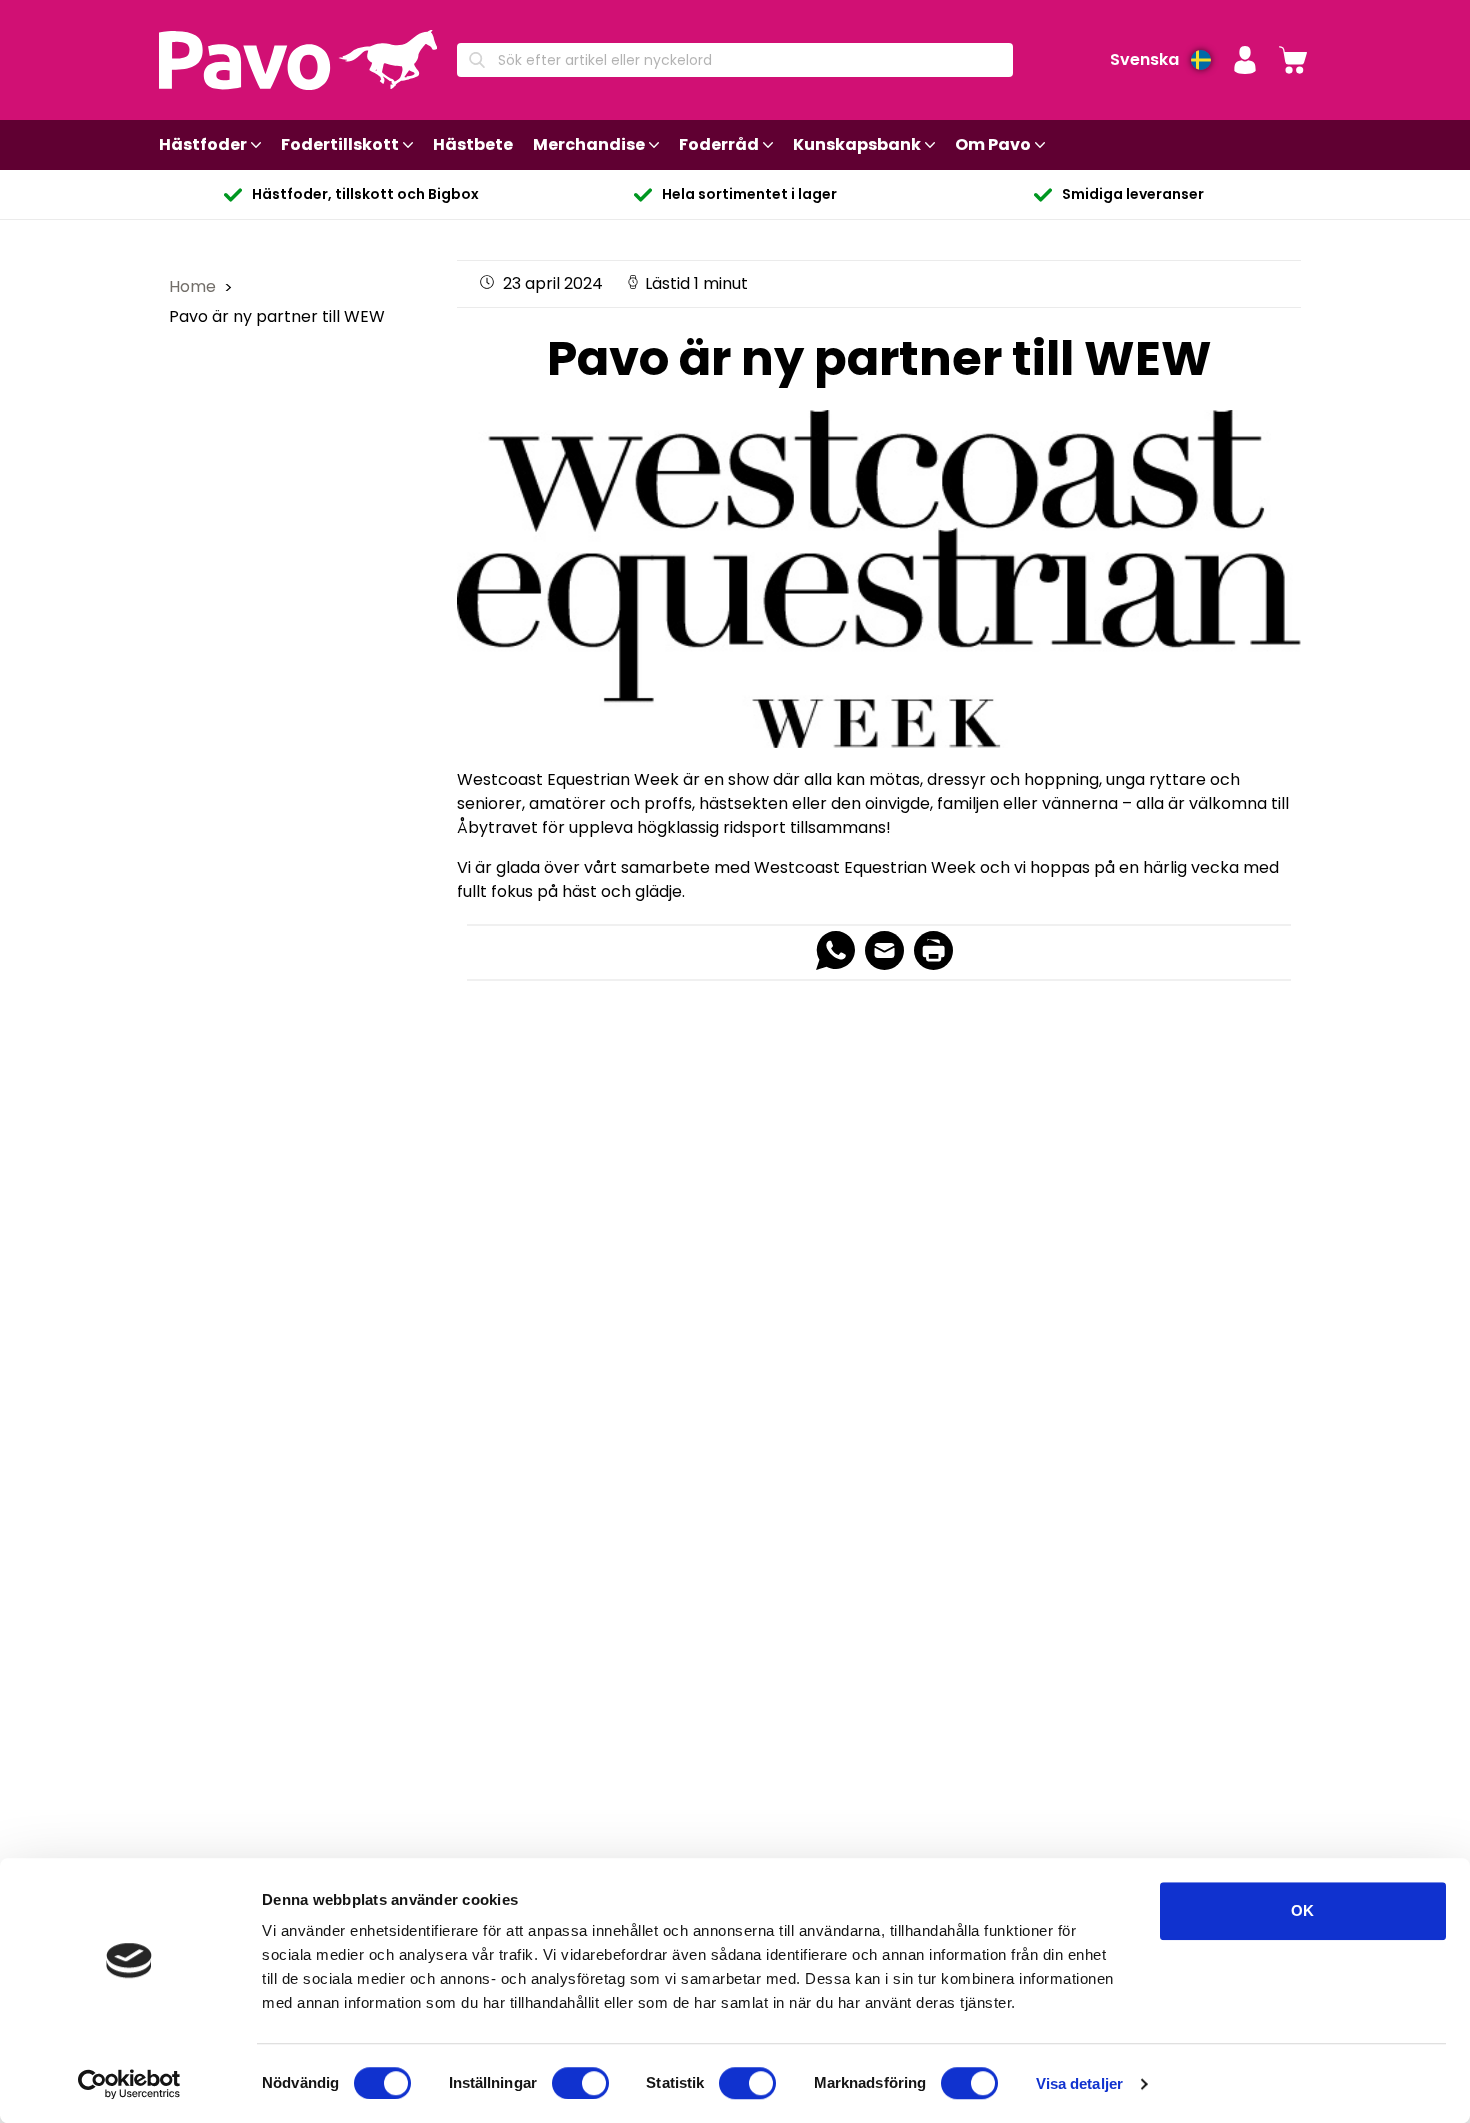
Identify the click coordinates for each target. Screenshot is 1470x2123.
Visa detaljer (1079, 2083)
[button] (1245, 60)
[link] (1293, 60)
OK (1302, 1910)
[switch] (580, 2083)
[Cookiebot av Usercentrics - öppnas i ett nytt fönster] (129, 2084)
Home (194, 286)
